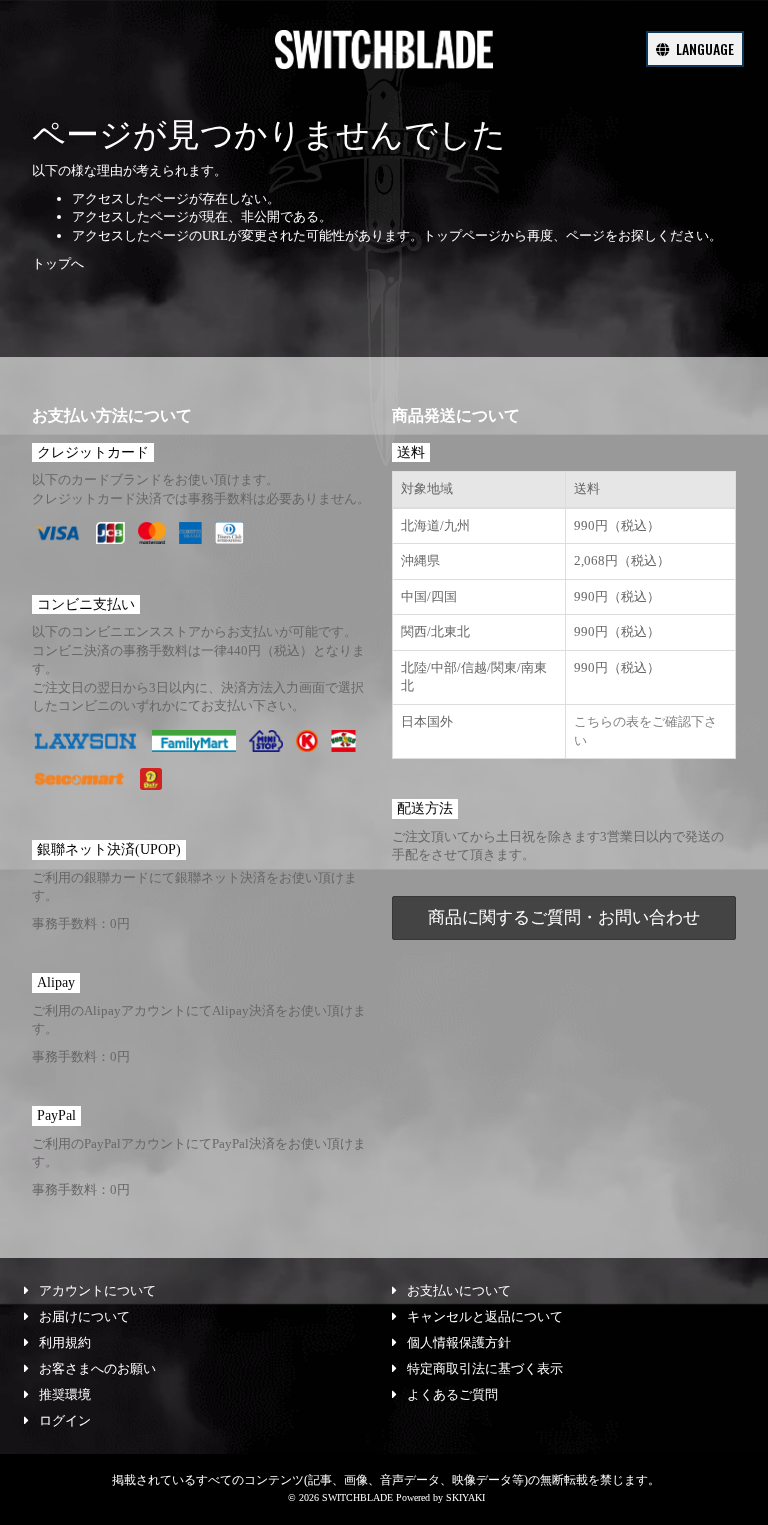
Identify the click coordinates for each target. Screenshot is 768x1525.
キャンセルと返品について (485, 1316)
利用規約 (65, 1342)
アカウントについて (97, 1290)
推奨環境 (65, 1394)
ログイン (65, 1420)
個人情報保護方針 (459, 1342)
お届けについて (84, 1316)
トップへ (58, 263)
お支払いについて (459, 1290)
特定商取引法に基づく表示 (485, 1368)
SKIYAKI (465, 1497)
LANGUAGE (703, 48)
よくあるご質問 (452, 1394)
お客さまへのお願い (97, 1368)
